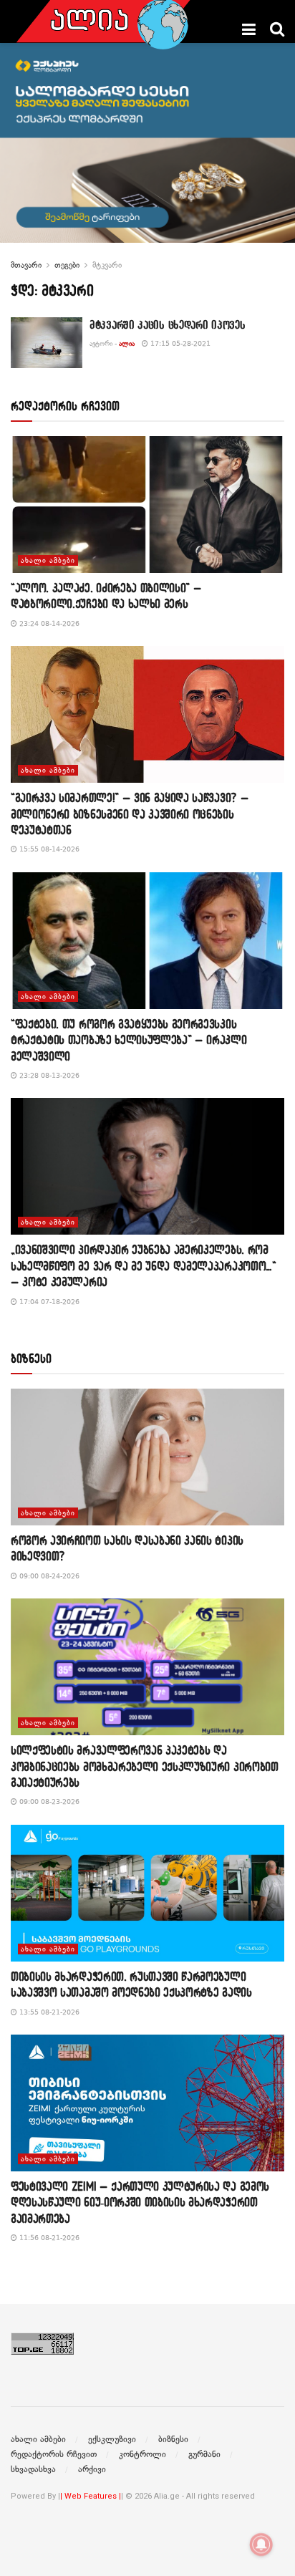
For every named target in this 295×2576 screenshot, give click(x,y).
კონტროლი (142, 2454)
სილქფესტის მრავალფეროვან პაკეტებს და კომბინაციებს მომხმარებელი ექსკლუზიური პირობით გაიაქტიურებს (145, 1766)
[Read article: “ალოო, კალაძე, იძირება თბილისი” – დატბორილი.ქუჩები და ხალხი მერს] (147, 505)
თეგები (67, 265)
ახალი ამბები (48, 560)
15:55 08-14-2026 (48, 849)
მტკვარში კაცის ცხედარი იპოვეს (167, 324)
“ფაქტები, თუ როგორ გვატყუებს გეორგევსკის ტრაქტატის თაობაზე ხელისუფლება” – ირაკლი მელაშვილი (129, 1040)
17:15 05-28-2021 (179, 343)
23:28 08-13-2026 (48, 1075)
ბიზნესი (173, 2439)
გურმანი (204, 2454)
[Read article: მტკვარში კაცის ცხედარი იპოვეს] (47, 343)
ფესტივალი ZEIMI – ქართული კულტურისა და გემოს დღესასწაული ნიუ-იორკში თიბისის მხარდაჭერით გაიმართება (140, 2202)
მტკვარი (107, 265)
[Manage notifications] (261, 2544)
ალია (127, 343)
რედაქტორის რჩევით (54, 2454)
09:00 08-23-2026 (48, 1801)
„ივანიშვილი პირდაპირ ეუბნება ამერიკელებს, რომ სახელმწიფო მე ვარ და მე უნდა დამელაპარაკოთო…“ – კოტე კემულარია (144, 1265)
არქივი (92, 2469)
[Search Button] (277, 29)
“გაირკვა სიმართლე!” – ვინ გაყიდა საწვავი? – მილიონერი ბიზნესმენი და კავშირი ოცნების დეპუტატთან (130, 814)
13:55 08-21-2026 (48, 2012)
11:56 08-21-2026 (48, 2238)
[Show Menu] (249, 29)
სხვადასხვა (33, 2469)
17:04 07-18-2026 (48, 1302)
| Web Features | (91, 2496)
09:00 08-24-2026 (48, 1576)
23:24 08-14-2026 (48, 623)
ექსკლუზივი (112, 2439)
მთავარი (26, 265)
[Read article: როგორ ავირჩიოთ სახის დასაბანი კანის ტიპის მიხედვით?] (147, 1457)
